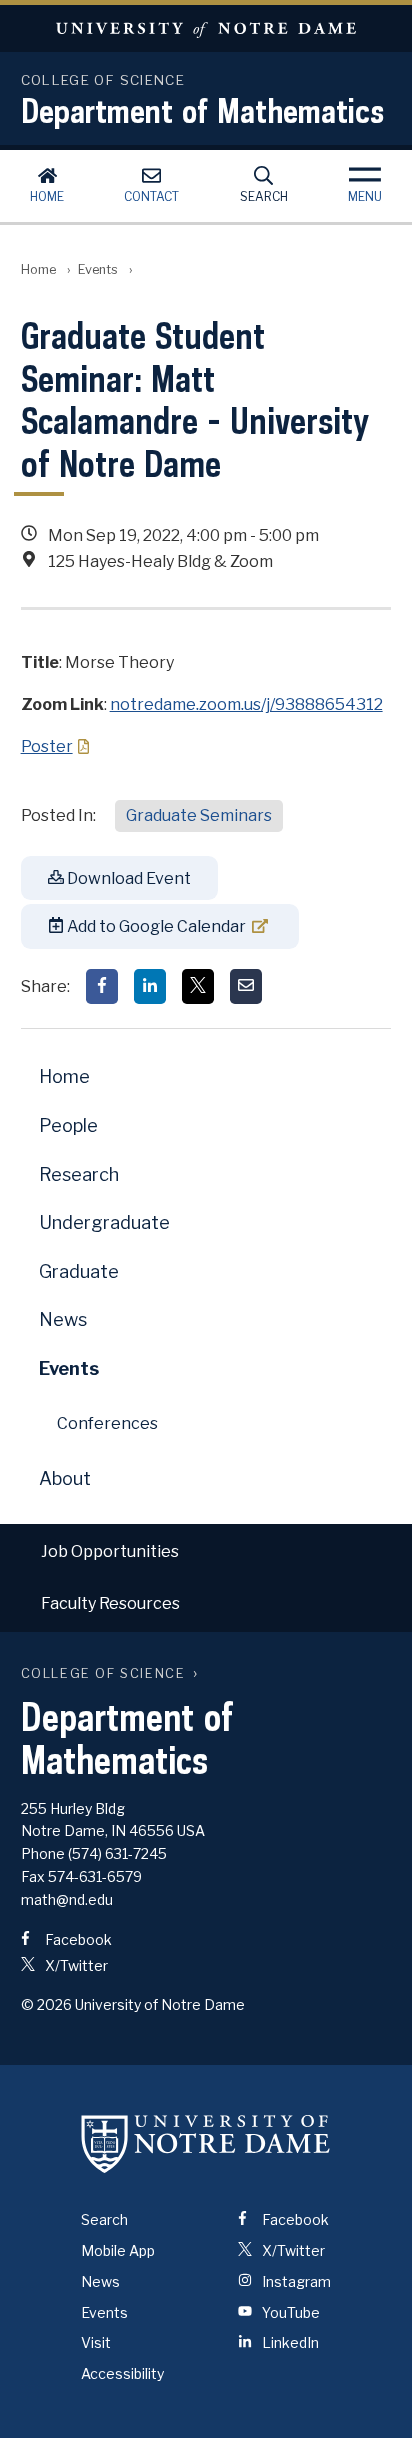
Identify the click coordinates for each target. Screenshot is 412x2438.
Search (264, 196)
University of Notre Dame (206, 28)
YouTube (289, 2312)
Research (79, 1174)
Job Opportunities (110, 1551)
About (65, 1478)
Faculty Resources (110, 1603)
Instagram (295, 2281)
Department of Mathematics (202, 110)
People (68, 1125)
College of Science (103, 1673)
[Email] (246, 986)
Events (98, 269)
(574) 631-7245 (117, 1853)
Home (47, 196)
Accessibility (122, 2373)
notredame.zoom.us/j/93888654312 (246, 704)
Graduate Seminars (199, 815)
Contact (151, 196)
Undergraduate (104, 1222)
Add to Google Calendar (155, 926)
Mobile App (118, 2250)
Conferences (107, 1423)
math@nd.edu (67, 1899)
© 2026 (46, 2004)
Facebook (77, 1939)
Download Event (127, 878)
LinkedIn (289, 2342)
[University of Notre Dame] (206, 2143)
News (63, 1319)
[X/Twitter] (198, 986)
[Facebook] (102, 986)
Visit (96, 2342)
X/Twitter (75, 1965)
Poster (47, 746)
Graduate (79, 1271)
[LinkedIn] (150, 986)
